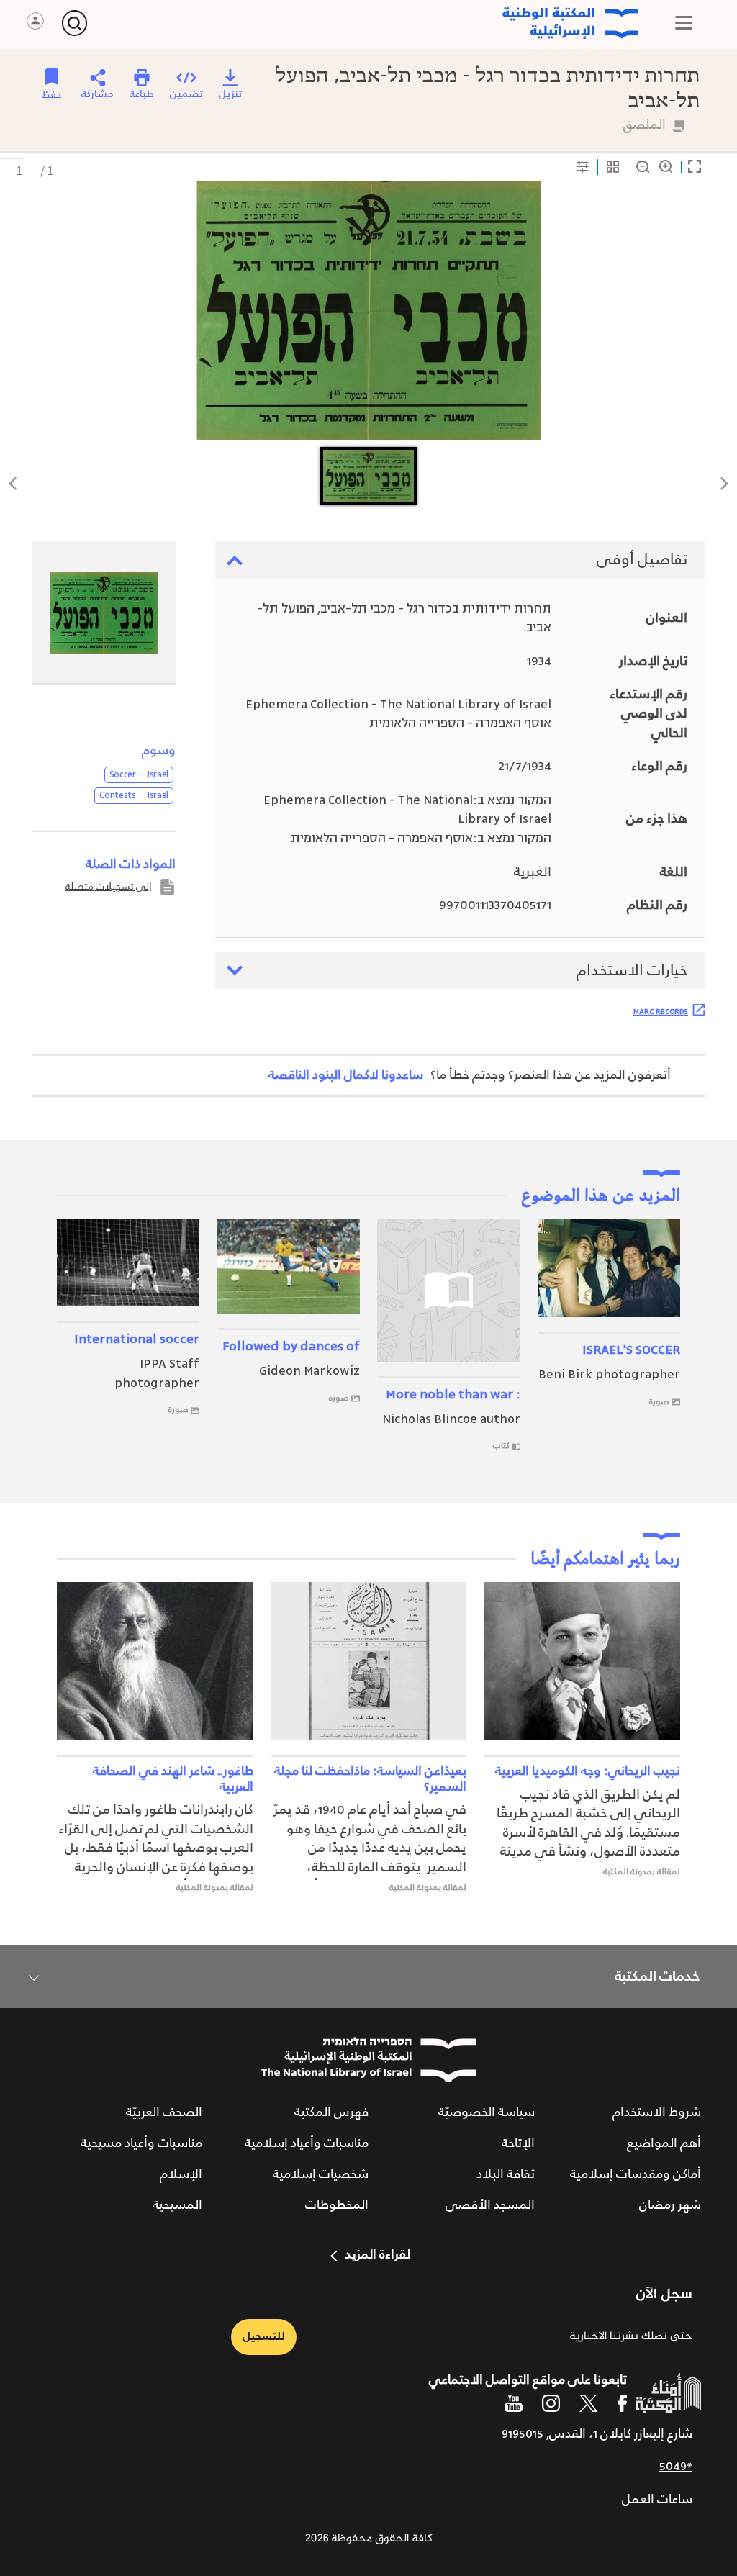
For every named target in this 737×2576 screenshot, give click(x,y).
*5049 (676, 2467)
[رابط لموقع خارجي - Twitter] (589, 2403)
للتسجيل (264, 2337)
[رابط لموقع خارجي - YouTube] (514, 2403)
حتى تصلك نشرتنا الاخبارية (631, 2337)
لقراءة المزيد (377, 2255)
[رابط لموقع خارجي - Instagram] (551, 2403)
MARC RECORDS (661, 1011)
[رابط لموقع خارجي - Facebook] (622, 2403)
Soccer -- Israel (139, 774)
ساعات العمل (657, 2500)
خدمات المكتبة (657, 1976)
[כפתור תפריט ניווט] (684, 23)
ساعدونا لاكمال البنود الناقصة (346, 1075)
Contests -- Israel (134, 795)
